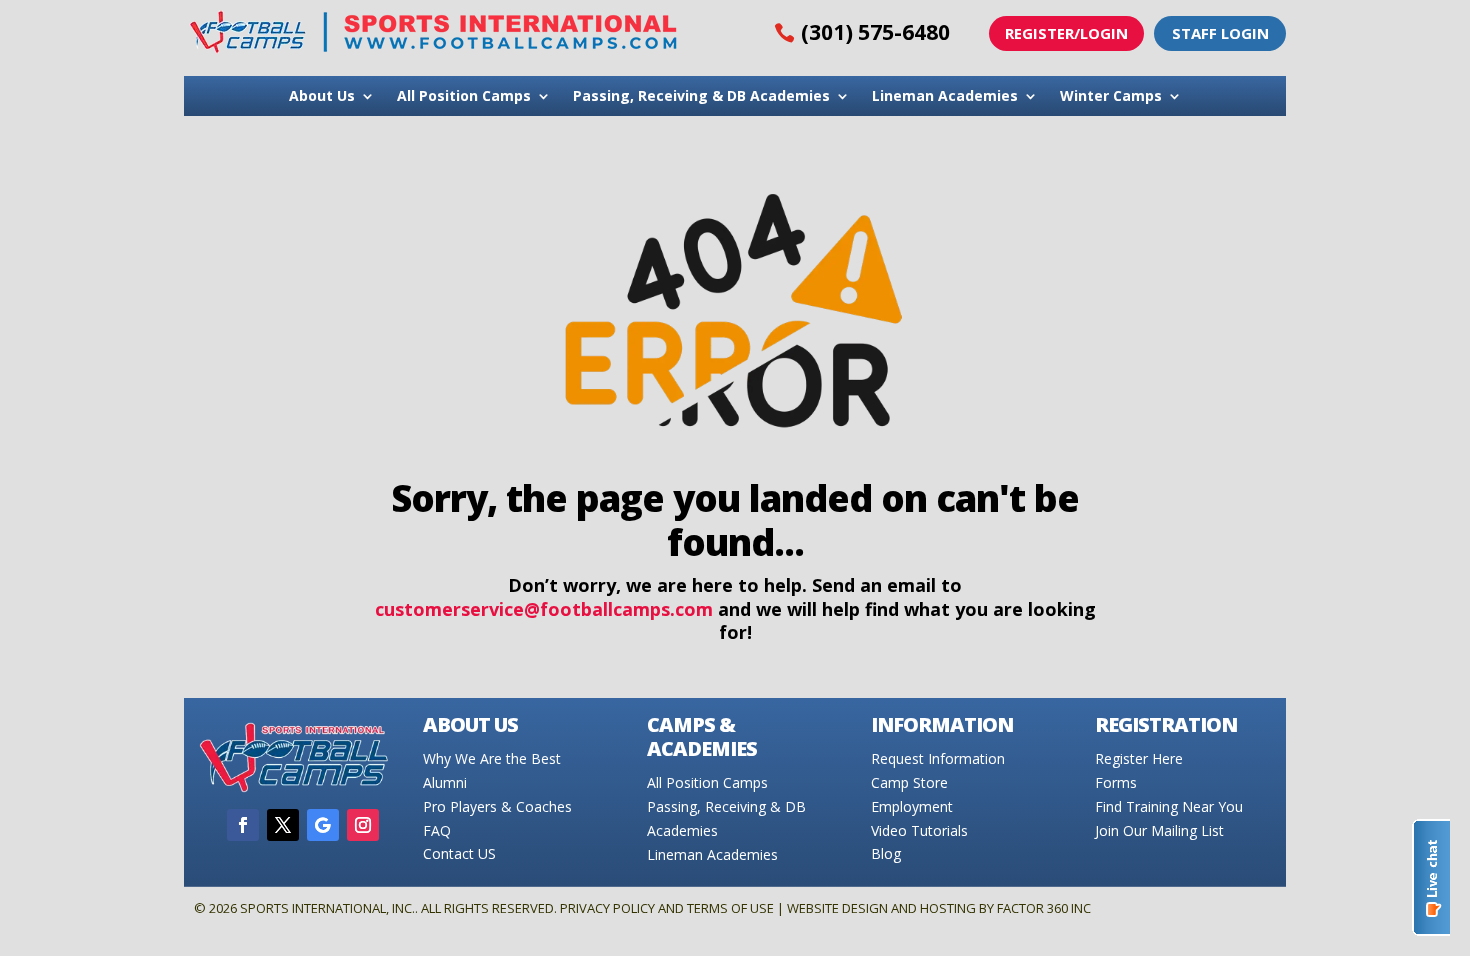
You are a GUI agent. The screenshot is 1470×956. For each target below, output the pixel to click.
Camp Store (909, 782)
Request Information (938, 758)
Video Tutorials (919, 830)
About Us (322, 97)
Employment (912, 806)
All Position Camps (464, 97)
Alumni (445, 782)
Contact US (459, 853)
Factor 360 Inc (1044, 908)
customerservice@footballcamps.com (544, 609)
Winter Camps (1111, 97)
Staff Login (1220, 33)
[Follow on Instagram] (363, 825)
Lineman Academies (945, 97)
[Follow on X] (283, 825)
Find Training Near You (1169, 806)
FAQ (437, 830)
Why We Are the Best (492, 758)
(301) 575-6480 (875, 32)
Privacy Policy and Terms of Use (667, 908)
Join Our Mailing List (1159, 830)
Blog (886, 853)
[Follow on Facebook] (243, 825)
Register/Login (1066, 33)
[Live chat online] (1431, 877)
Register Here (1139, 758)
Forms (1116, 782)
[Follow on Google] (323, 825)
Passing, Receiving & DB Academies (701, 97)
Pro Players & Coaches (497, 806)
